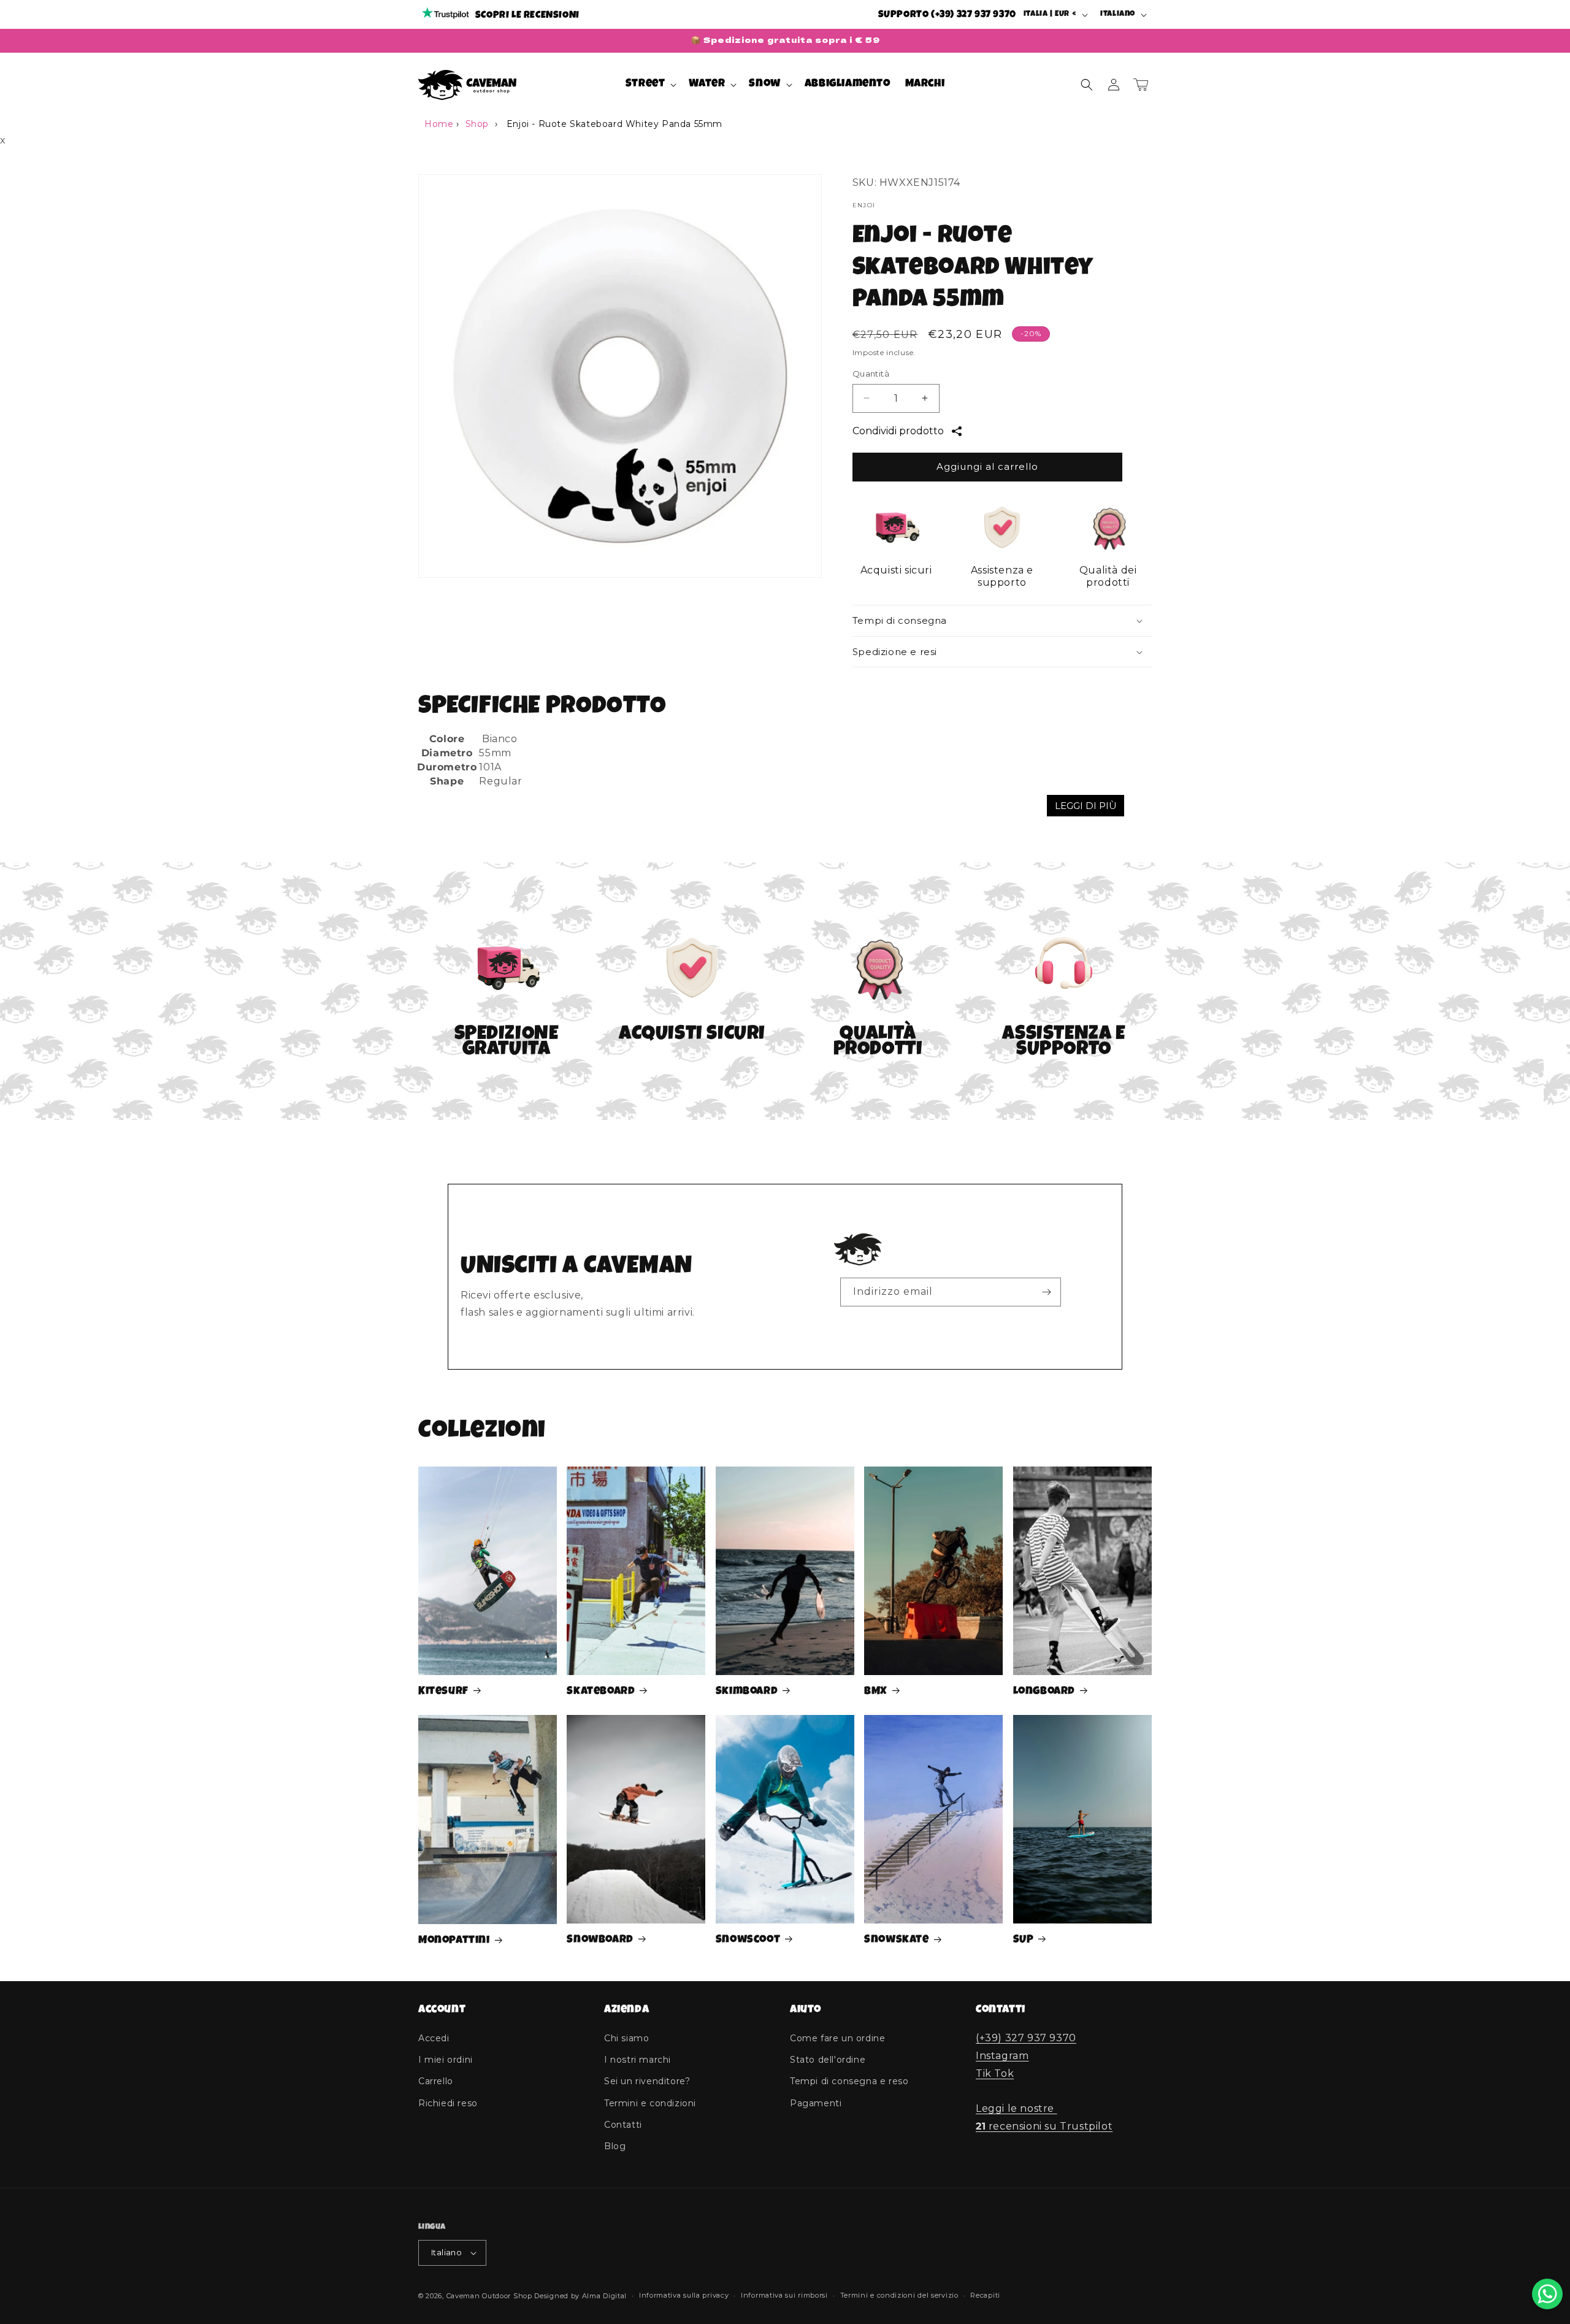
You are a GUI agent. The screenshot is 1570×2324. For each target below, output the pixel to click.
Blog (615, 2146)
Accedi (434, 2038)
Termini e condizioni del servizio (899, 2295)
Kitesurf (443, 1692)
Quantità (871, 374)
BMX (876, 1692)
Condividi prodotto (898, 431)
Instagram (1002, 2056)
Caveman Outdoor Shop (489, 2296)
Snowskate (896, 1940)
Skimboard (747, 1692)
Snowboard (600, 1940)
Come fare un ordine (837, 2038)
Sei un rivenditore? (647, 2081)
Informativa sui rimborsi (784, 2295)
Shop (477, 124)
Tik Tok (995, 2073)
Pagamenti (816, 2103)
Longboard (1044, 1692)
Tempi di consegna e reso (849, 2081)
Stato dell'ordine (828, 2060)
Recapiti (985, 2295)
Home (439, 124)
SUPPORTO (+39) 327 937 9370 (947, 15)
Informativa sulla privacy (684, 2295)
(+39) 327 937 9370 (1026, 2038)
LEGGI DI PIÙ (1086, 806)
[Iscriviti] (1047, 1292)
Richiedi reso (448, 2103)
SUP (1024, 1940)
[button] (650, 84)
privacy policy (940, 1322)
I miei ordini (446, 2060)
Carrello (436, 2081)
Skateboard (601, 1692)
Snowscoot (748, 1940)
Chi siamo (626, 2038)
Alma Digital (604, 2296)
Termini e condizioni (650, 2103)
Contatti (623, 2125)
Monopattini (454, 1941)
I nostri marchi (638, 2060)
